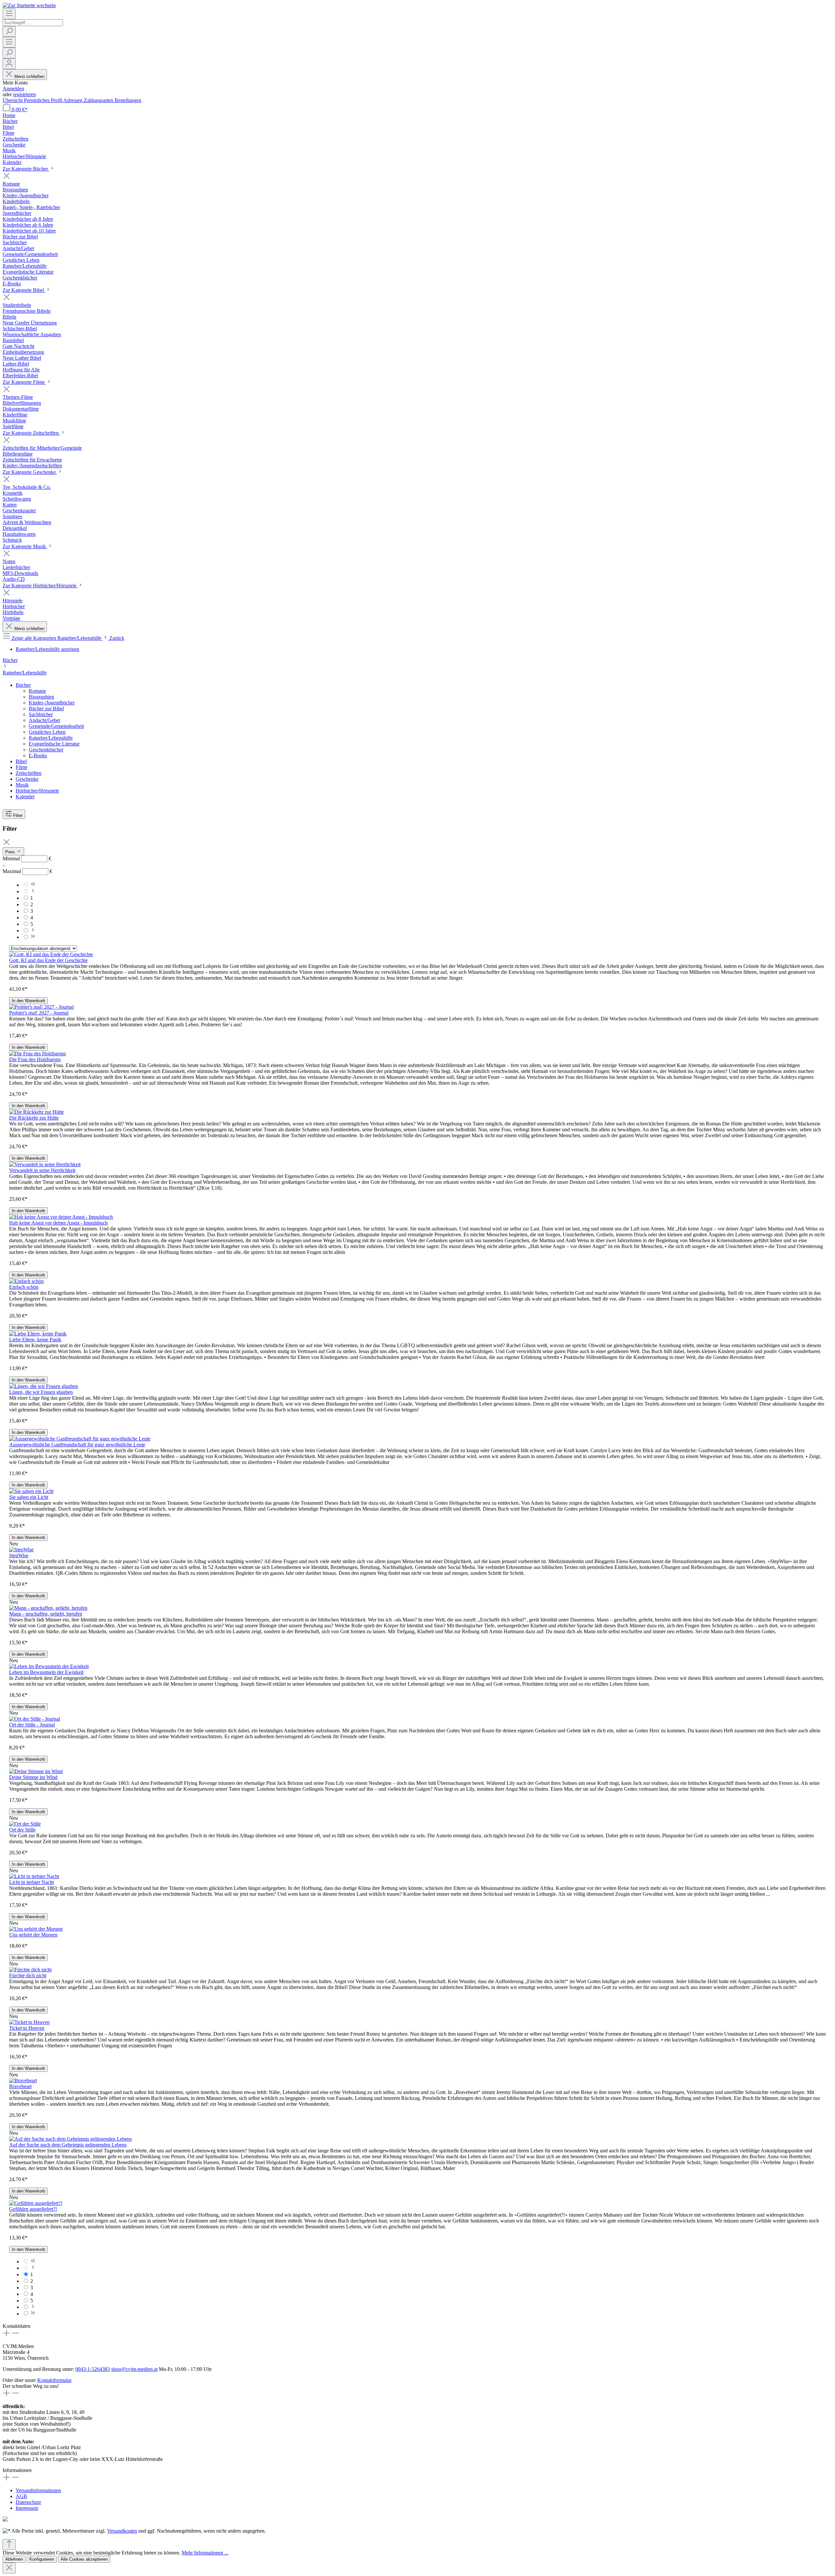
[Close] (9, 2568)
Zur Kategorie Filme (24, 382)
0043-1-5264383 (93, 2369)
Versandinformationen (38, 2490)
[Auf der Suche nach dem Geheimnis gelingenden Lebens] (70, 2139)
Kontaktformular (54, 2380)
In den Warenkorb (28, 1001)
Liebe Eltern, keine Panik (35, 1340)
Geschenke (27, 779)
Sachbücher (41, 714)
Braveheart (20, 2086)
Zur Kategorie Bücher (26, 169)
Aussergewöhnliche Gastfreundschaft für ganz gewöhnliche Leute (77, 1445)
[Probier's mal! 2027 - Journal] (41, 1007)
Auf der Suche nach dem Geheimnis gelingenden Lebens (68, 2145)
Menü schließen (29, 76)
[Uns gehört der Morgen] (36, 1929)
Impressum (27, 2508)
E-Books (38, 755)
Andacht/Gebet (44, 720)
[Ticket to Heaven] (29, 2022)
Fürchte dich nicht (28, 1975)
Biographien (41, 697)
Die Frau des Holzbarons (35, 1059)
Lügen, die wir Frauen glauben (41, 1392)
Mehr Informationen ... (205, 2553)
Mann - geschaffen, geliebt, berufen (46, 1614)
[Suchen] (9, 31)
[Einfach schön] (26, 1281)
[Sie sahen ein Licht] (31, 1491)
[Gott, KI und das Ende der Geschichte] (51, 954)
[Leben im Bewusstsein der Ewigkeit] (49, 1666)
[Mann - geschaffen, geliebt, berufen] (48, 1608)
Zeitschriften (29, 773)
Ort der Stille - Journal (32, 1725)
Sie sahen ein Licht (29, 1497)
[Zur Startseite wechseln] (29, 5)
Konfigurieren (42, 2559)
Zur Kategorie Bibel (24, 290)
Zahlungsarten (99, 100)
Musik (22, 785)
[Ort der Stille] (25, 1824)
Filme (22, 767)
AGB (21, 2496)
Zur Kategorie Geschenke (30, 472)
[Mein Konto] (9, 64)
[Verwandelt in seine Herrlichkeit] (45, 1164)
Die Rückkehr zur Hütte (34, 1118)
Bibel (21, 761)
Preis (11, 852)
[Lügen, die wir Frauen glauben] (44, 1386)
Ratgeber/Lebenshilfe (25, 673)
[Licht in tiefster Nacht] (34, 1876)
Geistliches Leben (47, 732)
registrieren (24, 94)
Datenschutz (28, 2502)
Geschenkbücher (46, 750)
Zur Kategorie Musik (25, 546)
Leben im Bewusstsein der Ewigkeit (46, 1672)
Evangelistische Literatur (54, 744)
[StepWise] (21, 1550)
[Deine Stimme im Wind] (36, 1771)
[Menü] (9, 14)
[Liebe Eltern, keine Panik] (38, 1334)
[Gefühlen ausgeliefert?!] (36, 2203)
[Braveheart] (23, 2080)
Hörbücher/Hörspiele (37, 791)
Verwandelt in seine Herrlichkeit (42, 1170)
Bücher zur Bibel (46, 708)
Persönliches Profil (44, 100)
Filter (18, 815)
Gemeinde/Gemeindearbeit (56, 726)
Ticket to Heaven (27, 2028)
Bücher (10, 660)
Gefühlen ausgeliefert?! (33, 2209)
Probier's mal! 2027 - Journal (39, 1013)
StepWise (19, 1555)
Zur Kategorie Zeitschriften (31, 433)
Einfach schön (24, 1287)
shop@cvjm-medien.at (134, 2369)
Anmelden (13, 89)
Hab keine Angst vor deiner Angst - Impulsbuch (58, 1223)
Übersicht (13, 100)
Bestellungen (128, 100)
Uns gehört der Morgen (33, 1935)
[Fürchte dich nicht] (30, 1970)
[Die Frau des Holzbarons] (38, 1054)
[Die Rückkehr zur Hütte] (37, 1112)
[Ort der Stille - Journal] (35, 1719)
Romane (37, 691)
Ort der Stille (22, 1830)
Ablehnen (14, 2559)
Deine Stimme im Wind (33, 1777)
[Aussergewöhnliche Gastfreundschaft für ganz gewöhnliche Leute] (80, 1439)
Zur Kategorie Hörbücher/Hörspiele (40, 586)
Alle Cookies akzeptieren (84, 2559)
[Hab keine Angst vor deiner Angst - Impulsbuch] (61, 1217)
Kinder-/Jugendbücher (52, 703)
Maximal (27, 871)
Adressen (74, 100)
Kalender (25, 797)
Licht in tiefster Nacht (31, 1882)
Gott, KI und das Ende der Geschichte (48, 960)
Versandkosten (122, 2531)
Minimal (27, 859)
